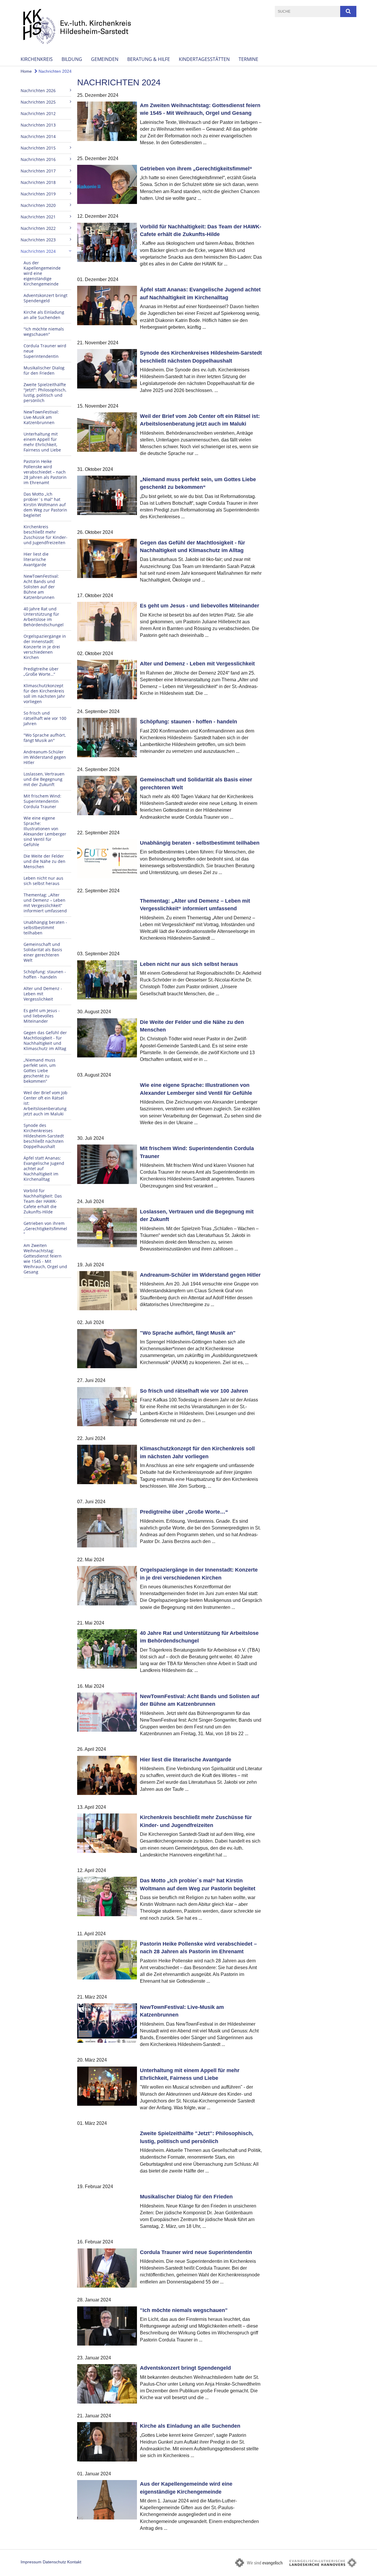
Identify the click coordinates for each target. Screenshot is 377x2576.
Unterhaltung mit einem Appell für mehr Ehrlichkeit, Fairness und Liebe (42, 442)
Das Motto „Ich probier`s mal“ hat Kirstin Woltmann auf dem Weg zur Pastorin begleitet (45, 505)
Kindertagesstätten (204, 59)
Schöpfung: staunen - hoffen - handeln (45, 974)
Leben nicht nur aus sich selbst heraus (43, 881)
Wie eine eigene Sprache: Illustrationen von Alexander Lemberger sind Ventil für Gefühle (45, 831)
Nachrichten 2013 (38, 125)
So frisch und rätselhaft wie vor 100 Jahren (45, 718)
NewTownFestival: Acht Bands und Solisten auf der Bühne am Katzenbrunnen (41, 587)
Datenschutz (54, 2562)
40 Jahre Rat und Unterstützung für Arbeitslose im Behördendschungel (44, 617)
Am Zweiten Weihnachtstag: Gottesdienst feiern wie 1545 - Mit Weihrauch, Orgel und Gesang (45, 1259)
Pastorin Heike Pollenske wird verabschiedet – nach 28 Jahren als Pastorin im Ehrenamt (45, 472)
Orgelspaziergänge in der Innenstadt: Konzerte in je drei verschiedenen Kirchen (45, 647)
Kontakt (74, 2562)
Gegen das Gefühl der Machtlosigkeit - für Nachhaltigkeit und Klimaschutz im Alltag (45, 1040)
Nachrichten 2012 (38, 113)
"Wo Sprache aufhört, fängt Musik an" (45, 738)
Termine (248, 59)
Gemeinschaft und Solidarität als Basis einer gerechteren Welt (43, 952)
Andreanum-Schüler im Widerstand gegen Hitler (45, 757)
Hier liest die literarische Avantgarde (36, 559)
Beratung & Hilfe (149, 59)
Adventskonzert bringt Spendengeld (46, 298)
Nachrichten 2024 (54, 71)
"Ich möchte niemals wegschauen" (44, 332)
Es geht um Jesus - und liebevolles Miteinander (42, 1016)
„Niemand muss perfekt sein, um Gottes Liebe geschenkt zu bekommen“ (40, 1071)
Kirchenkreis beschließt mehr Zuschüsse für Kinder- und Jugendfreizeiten (46, 535)
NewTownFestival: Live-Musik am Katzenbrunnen (41, 417)
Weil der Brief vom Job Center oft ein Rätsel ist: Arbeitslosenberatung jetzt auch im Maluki (46, 1103)
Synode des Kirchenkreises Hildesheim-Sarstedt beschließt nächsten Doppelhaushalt (44, 1136)
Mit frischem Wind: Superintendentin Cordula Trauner (42, 801)
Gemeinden (105, 59)
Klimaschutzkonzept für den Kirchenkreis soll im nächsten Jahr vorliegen (44, 694)
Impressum (31, 2562)
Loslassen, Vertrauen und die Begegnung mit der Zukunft (44, 779)
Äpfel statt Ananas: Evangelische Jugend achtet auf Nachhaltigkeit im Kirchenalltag (44, 1169)
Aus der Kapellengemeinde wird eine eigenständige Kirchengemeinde (42, 273)
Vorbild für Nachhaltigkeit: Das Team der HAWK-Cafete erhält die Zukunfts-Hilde (43, 1201)
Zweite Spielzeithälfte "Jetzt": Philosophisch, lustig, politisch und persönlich (45, 392)
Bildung (72, 59)
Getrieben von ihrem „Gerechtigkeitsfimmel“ (45, 1229)
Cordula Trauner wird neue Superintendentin (45, 351)
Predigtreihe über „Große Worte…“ (41, 671)
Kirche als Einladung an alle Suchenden (44, 315)
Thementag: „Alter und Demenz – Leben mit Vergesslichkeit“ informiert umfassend (45, 903)
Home (26, 71)
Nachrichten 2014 (38, 136)
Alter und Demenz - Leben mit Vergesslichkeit (43, 994)
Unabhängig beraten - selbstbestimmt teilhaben (45, 927)
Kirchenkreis (37, 59)
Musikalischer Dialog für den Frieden (44, 370)
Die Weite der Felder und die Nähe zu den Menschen (44, 861)
